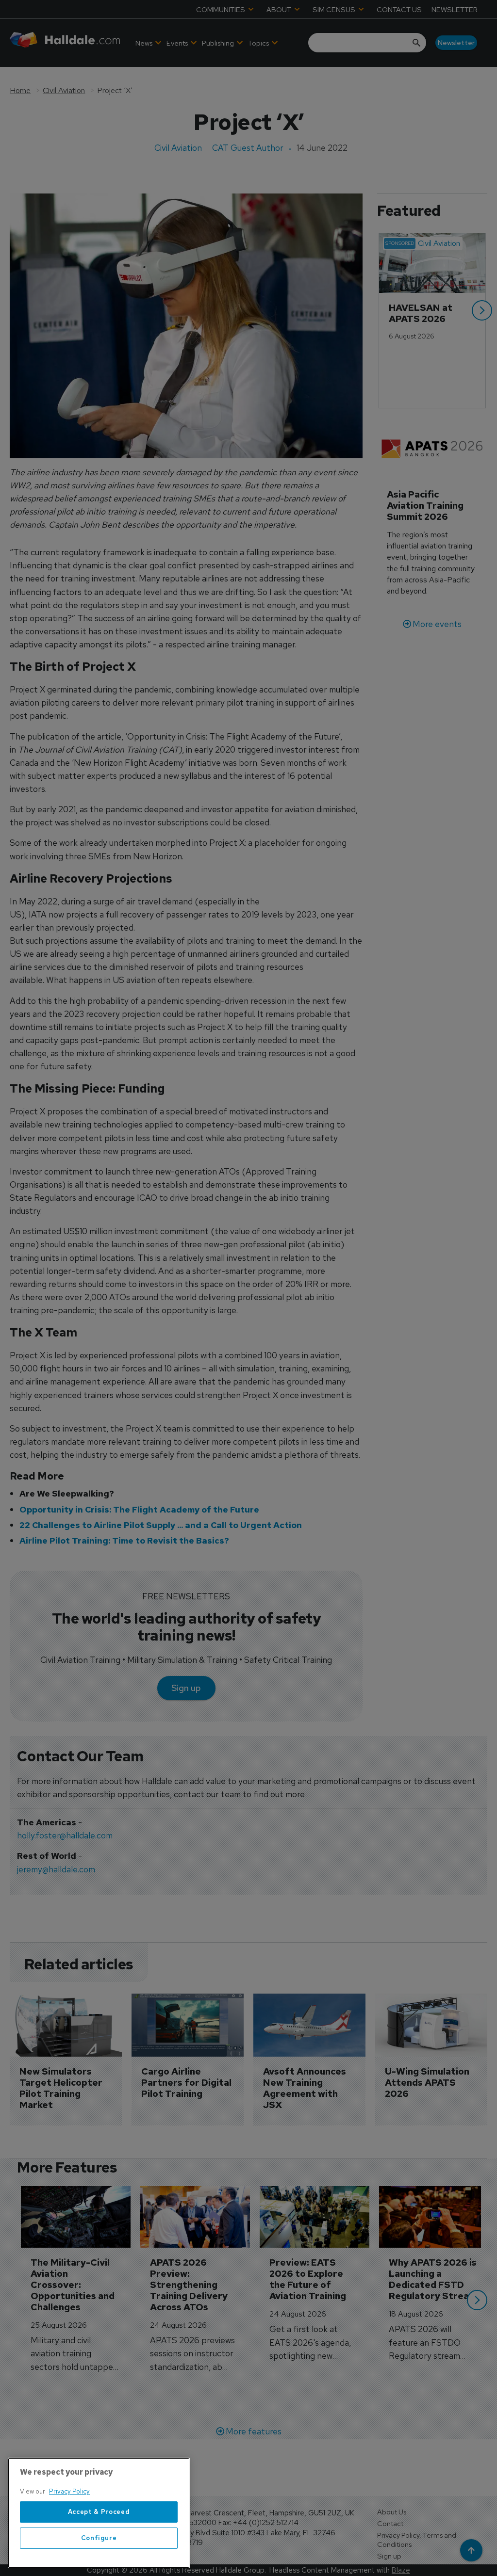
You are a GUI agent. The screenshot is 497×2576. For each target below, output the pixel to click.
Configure (99, 2538)
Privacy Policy (69, 2491)
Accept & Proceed (99, 2512)
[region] (99, 2513)
